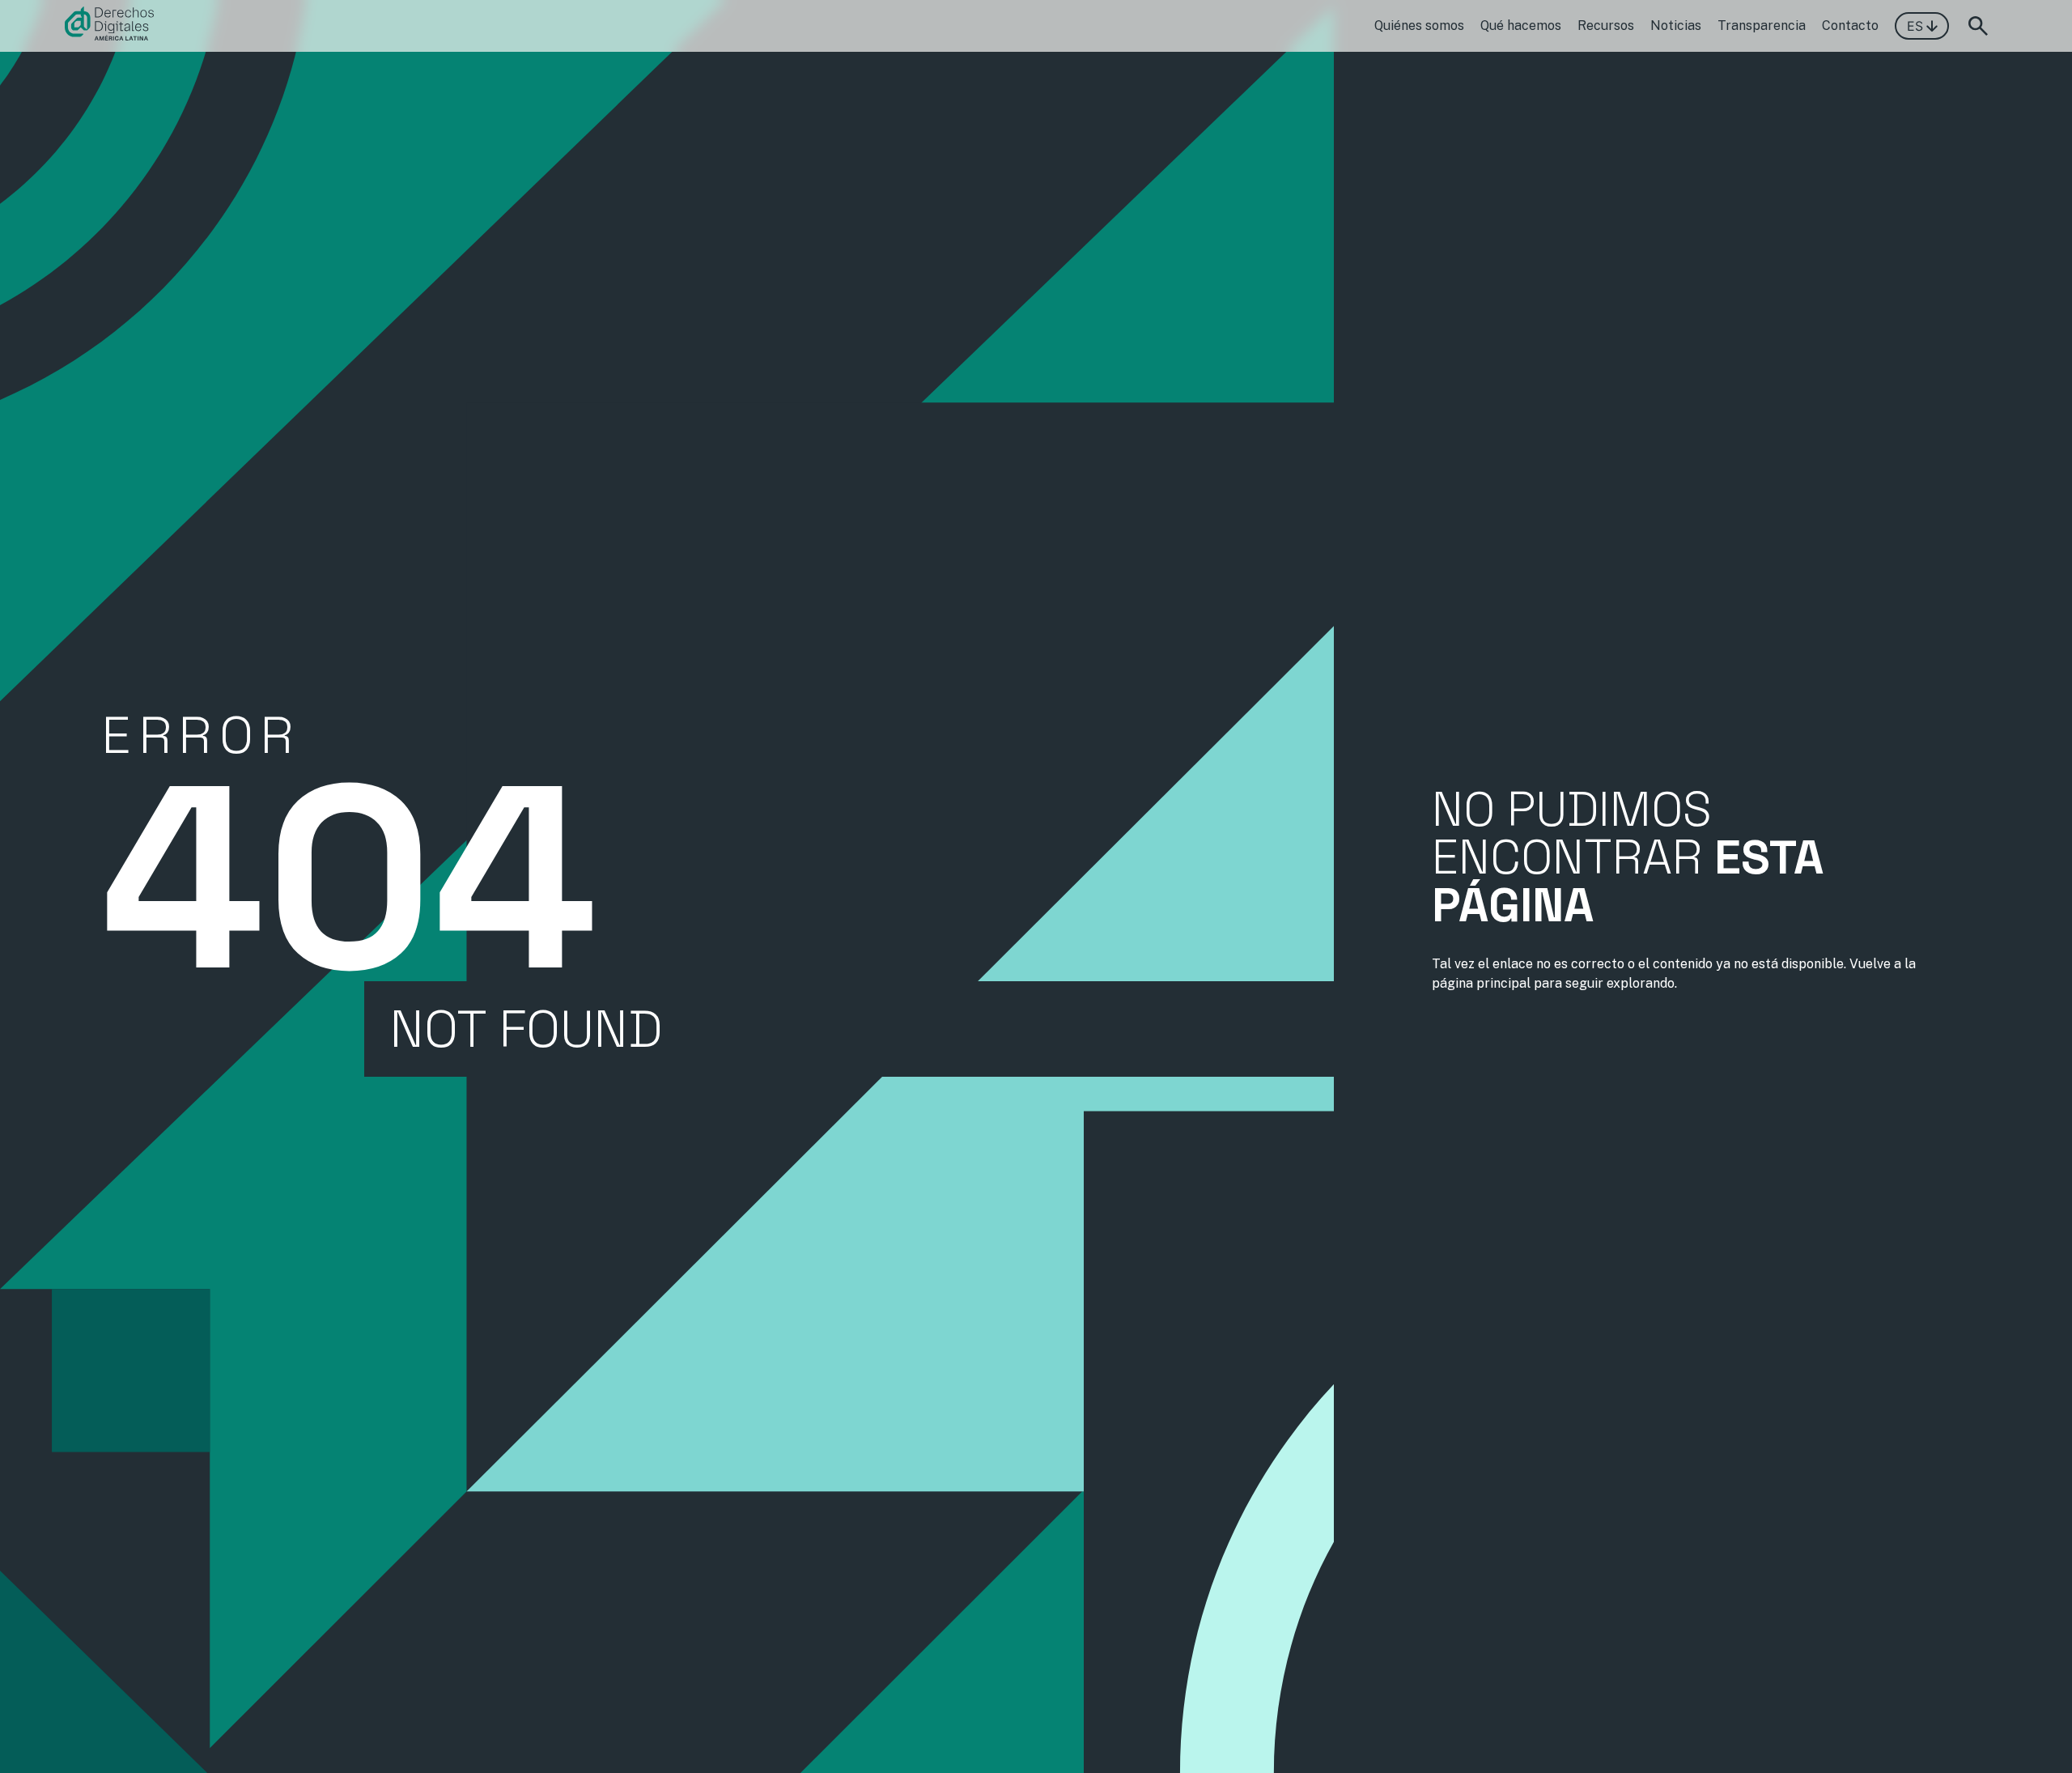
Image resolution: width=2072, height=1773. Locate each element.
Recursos (1606, 26)
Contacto (1850, 26)
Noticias (1676, 26)
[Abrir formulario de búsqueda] (1978, 26)
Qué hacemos (1521, 26)
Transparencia (1762, 26)
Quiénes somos (1419, 26)
